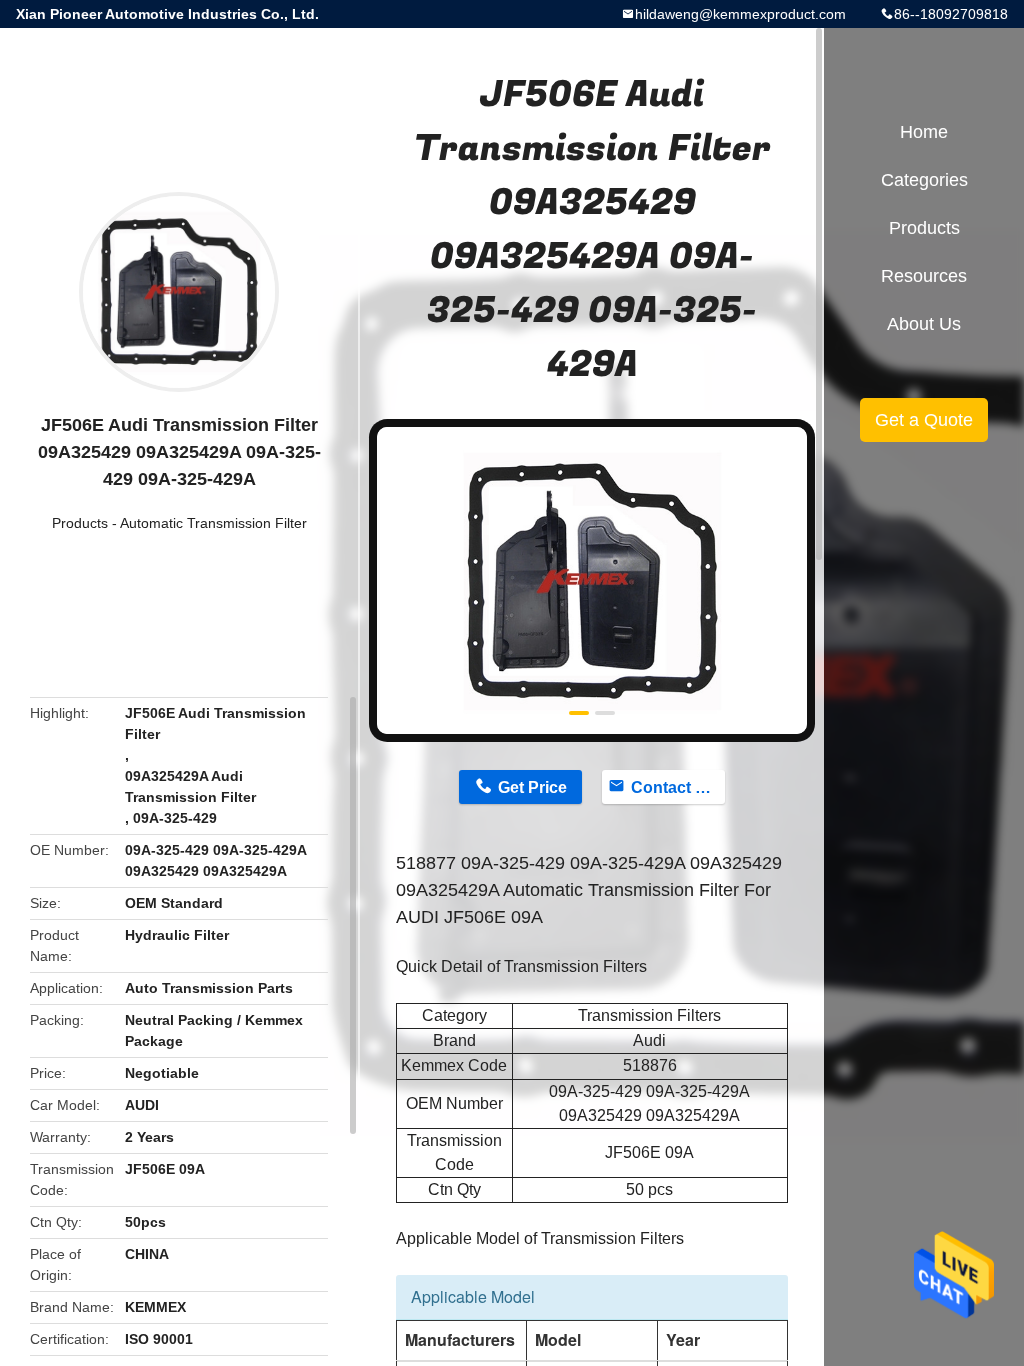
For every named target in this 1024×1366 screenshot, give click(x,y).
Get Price (532, 787)
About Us (924, 324)
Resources (924, 276)
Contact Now (678, 787)
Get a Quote (924, 420)
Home (924, 132)
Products (80, 523)
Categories (924, 180)
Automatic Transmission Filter (213, 523)
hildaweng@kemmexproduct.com (740, 14)
